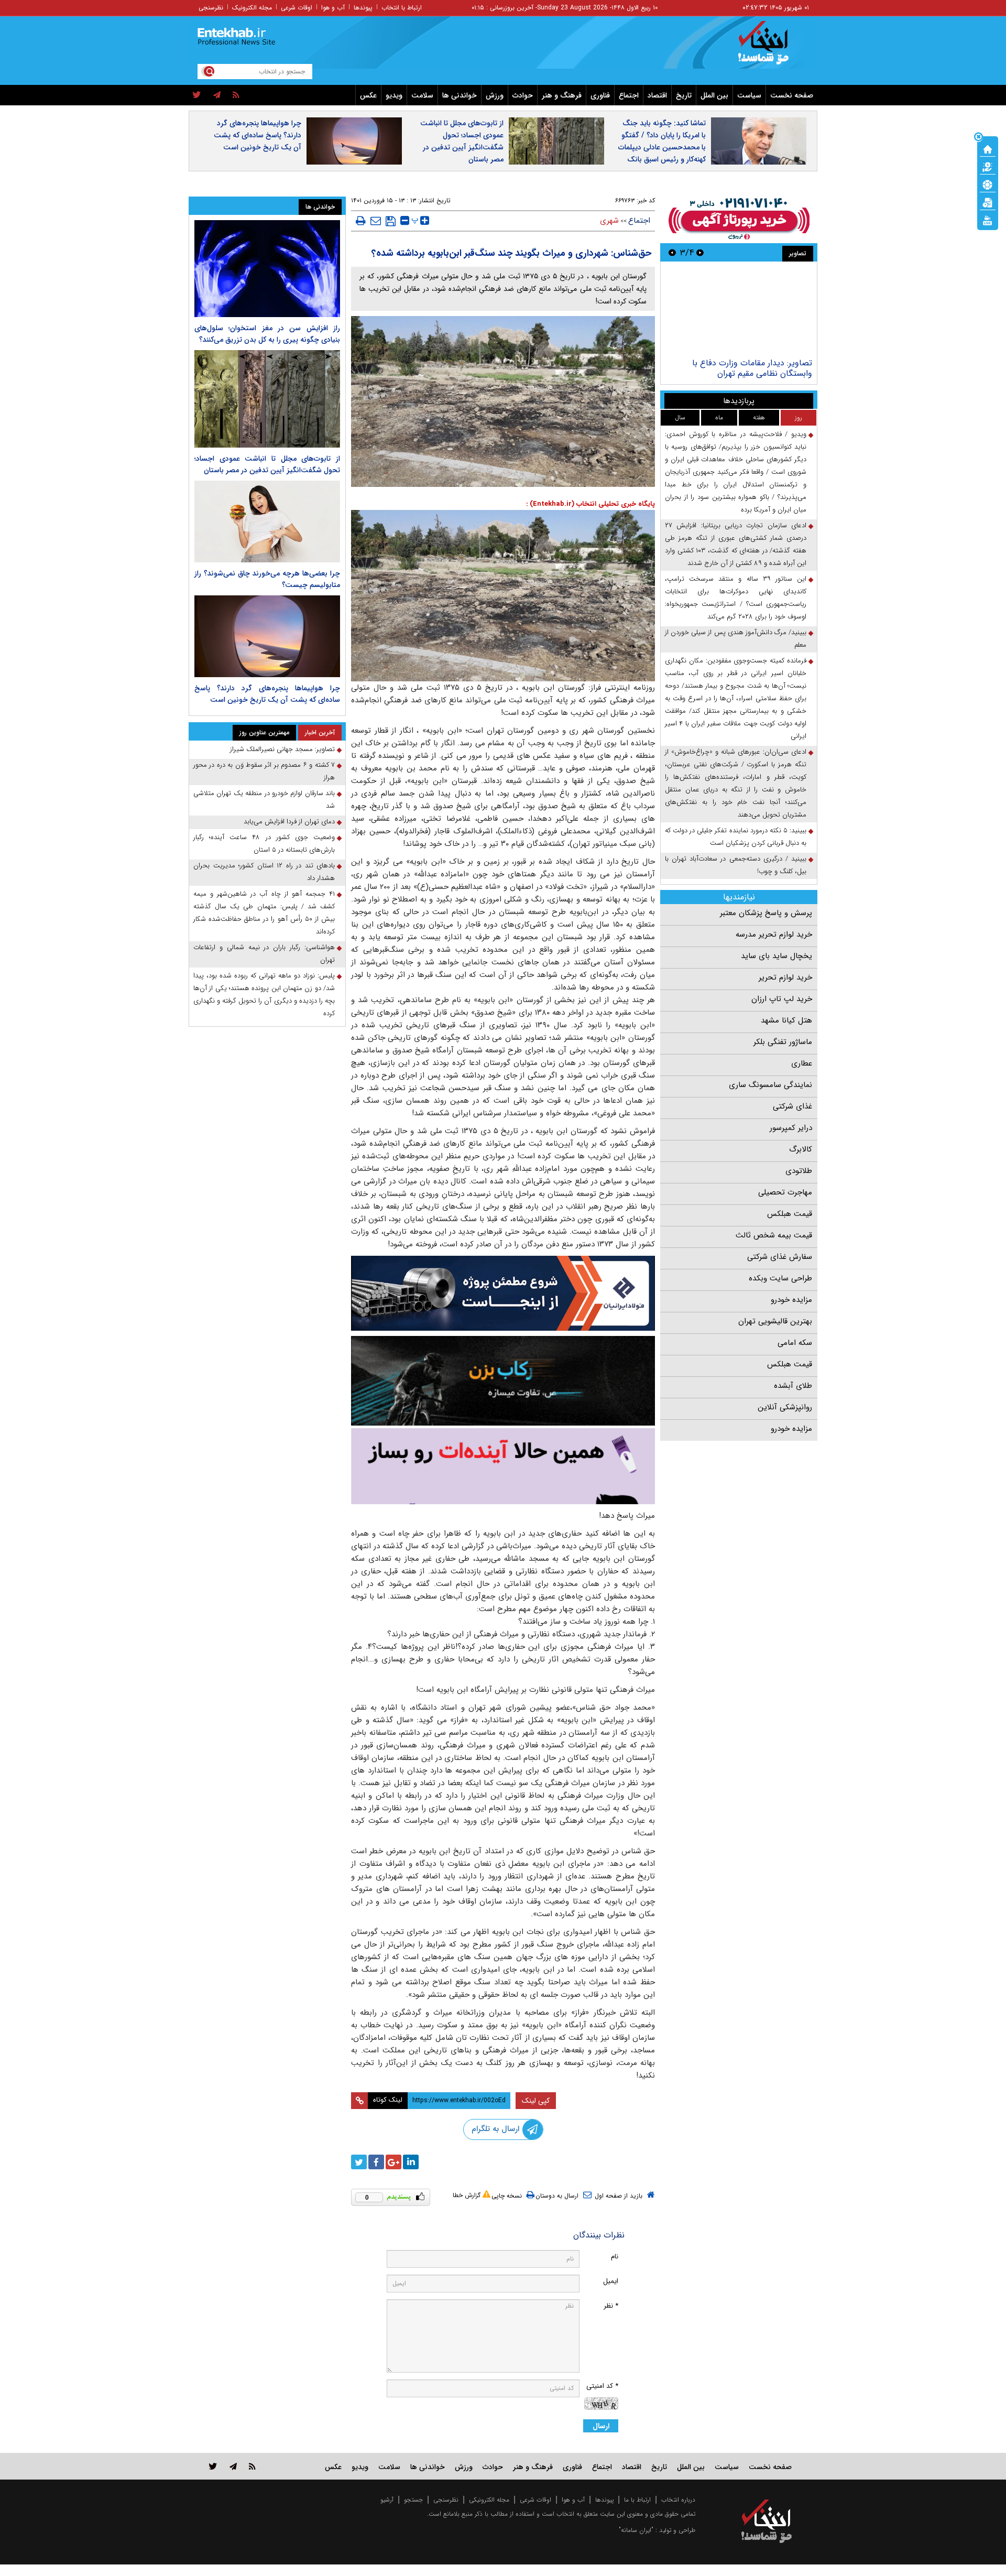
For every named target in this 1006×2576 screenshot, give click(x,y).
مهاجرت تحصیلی (785, 1192)
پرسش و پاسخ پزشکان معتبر (766, 913)
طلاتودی (799, 1171)
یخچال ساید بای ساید (777, 956)
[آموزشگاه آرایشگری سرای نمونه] (503, 1466)
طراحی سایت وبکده (780, 1278)
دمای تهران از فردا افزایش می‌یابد (289, 822)
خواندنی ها (460, 95)
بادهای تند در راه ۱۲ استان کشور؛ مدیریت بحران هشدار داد (264, 872)
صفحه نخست (792, 95)
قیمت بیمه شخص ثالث (774, 1235)
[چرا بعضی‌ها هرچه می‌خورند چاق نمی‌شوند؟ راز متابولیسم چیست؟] (267, 521)
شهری (609, 221)
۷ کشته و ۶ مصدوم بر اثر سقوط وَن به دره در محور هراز (264, 771)
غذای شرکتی (792, 1106)
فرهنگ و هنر (562, 95)
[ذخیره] (391, 221)
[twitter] (197, 95)
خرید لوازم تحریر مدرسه (774, 934)
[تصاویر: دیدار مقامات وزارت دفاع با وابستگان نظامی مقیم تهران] (739, 311)
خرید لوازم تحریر (785, 977)
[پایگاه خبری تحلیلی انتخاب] (772, 48)
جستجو (413, 2500)
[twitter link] (213, 2466)
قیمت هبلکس (790, 1214)
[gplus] (393, 2162)
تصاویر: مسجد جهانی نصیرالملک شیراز (282, 749)
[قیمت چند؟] (988, 166)
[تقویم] (988, 202)
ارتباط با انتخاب (402, 8)
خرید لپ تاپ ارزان (782, 999)
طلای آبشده (793, 1386)
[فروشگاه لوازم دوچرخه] (503, 1381)
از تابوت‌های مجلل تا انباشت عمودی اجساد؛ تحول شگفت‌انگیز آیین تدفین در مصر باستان (462, 141)
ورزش (495, 95)
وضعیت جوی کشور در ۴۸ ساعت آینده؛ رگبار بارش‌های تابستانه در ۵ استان (264, 844)
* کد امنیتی (602, 2386)
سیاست (749, 95)
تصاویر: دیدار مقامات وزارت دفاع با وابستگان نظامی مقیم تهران (752, 368)
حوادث (523, 95)
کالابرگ (801, 1149)
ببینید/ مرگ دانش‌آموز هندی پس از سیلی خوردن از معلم (736, 639)
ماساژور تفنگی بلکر (783, 1042)
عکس (368, 95)
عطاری (802, 1063)
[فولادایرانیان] (503, 1293)
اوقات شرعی (297, 8)
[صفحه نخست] (988, 148)
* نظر (611, 2306)
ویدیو (394, 95)
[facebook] (376, 2162)
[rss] (236, 95)
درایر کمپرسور (791, 1128)
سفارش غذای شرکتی (780, 1257)
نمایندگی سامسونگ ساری (770, 1085)
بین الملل (714, 95)
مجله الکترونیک (252, 8)
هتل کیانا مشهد (786, 1020)
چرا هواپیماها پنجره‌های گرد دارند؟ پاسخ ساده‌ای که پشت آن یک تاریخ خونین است (258, 135)
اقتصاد (657, 95)
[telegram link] (233, 2466)
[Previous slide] (700, 252)
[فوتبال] (988, 184)
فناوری (600, 95)
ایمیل (611, 2281)
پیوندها (363, 8)
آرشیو (387, 2500)
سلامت (422, 95)
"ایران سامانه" (636, 2530)
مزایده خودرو (791, 1300)
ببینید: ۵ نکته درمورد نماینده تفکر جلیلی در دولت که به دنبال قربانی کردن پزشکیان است (736, 837)
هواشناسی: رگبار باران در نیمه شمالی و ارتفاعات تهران (264, 954)
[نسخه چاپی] (361, 221)
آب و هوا (333, 8)
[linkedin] (411, 2162)
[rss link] (252, 2466)
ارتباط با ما (637, 2500)
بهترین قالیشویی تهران (775, 1321)
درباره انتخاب (678, 2500)
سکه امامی (795, 1343)
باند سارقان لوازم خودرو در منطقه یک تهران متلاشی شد (264, 800)
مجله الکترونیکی (489, 2500)
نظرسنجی (211, 8)
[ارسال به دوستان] (376, 221)
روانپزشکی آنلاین (785, 1407)
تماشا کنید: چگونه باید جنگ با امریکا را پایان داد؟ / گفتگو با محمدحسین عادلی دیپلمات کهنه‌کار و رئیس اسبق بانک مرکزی (662, 147)
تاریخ (684, 95)
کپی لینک (536, 2101)
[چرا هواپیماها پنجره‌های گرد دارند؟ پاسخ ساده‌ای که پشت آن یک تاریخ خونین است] (267, 636)
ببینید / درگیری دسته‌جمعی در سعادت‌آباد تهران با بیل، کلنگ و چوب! (736, 865)
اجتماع (629, 95)
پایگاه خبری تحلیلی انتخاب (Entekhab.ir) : (591, 504)
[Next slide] (672, 252)
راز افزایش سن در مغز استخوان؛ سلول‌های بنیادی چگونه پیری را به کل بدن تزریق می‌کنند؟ (267, 334)
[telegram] (217, 95)
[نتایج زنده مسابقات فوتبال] (988, 220)
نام (615, 2257)
